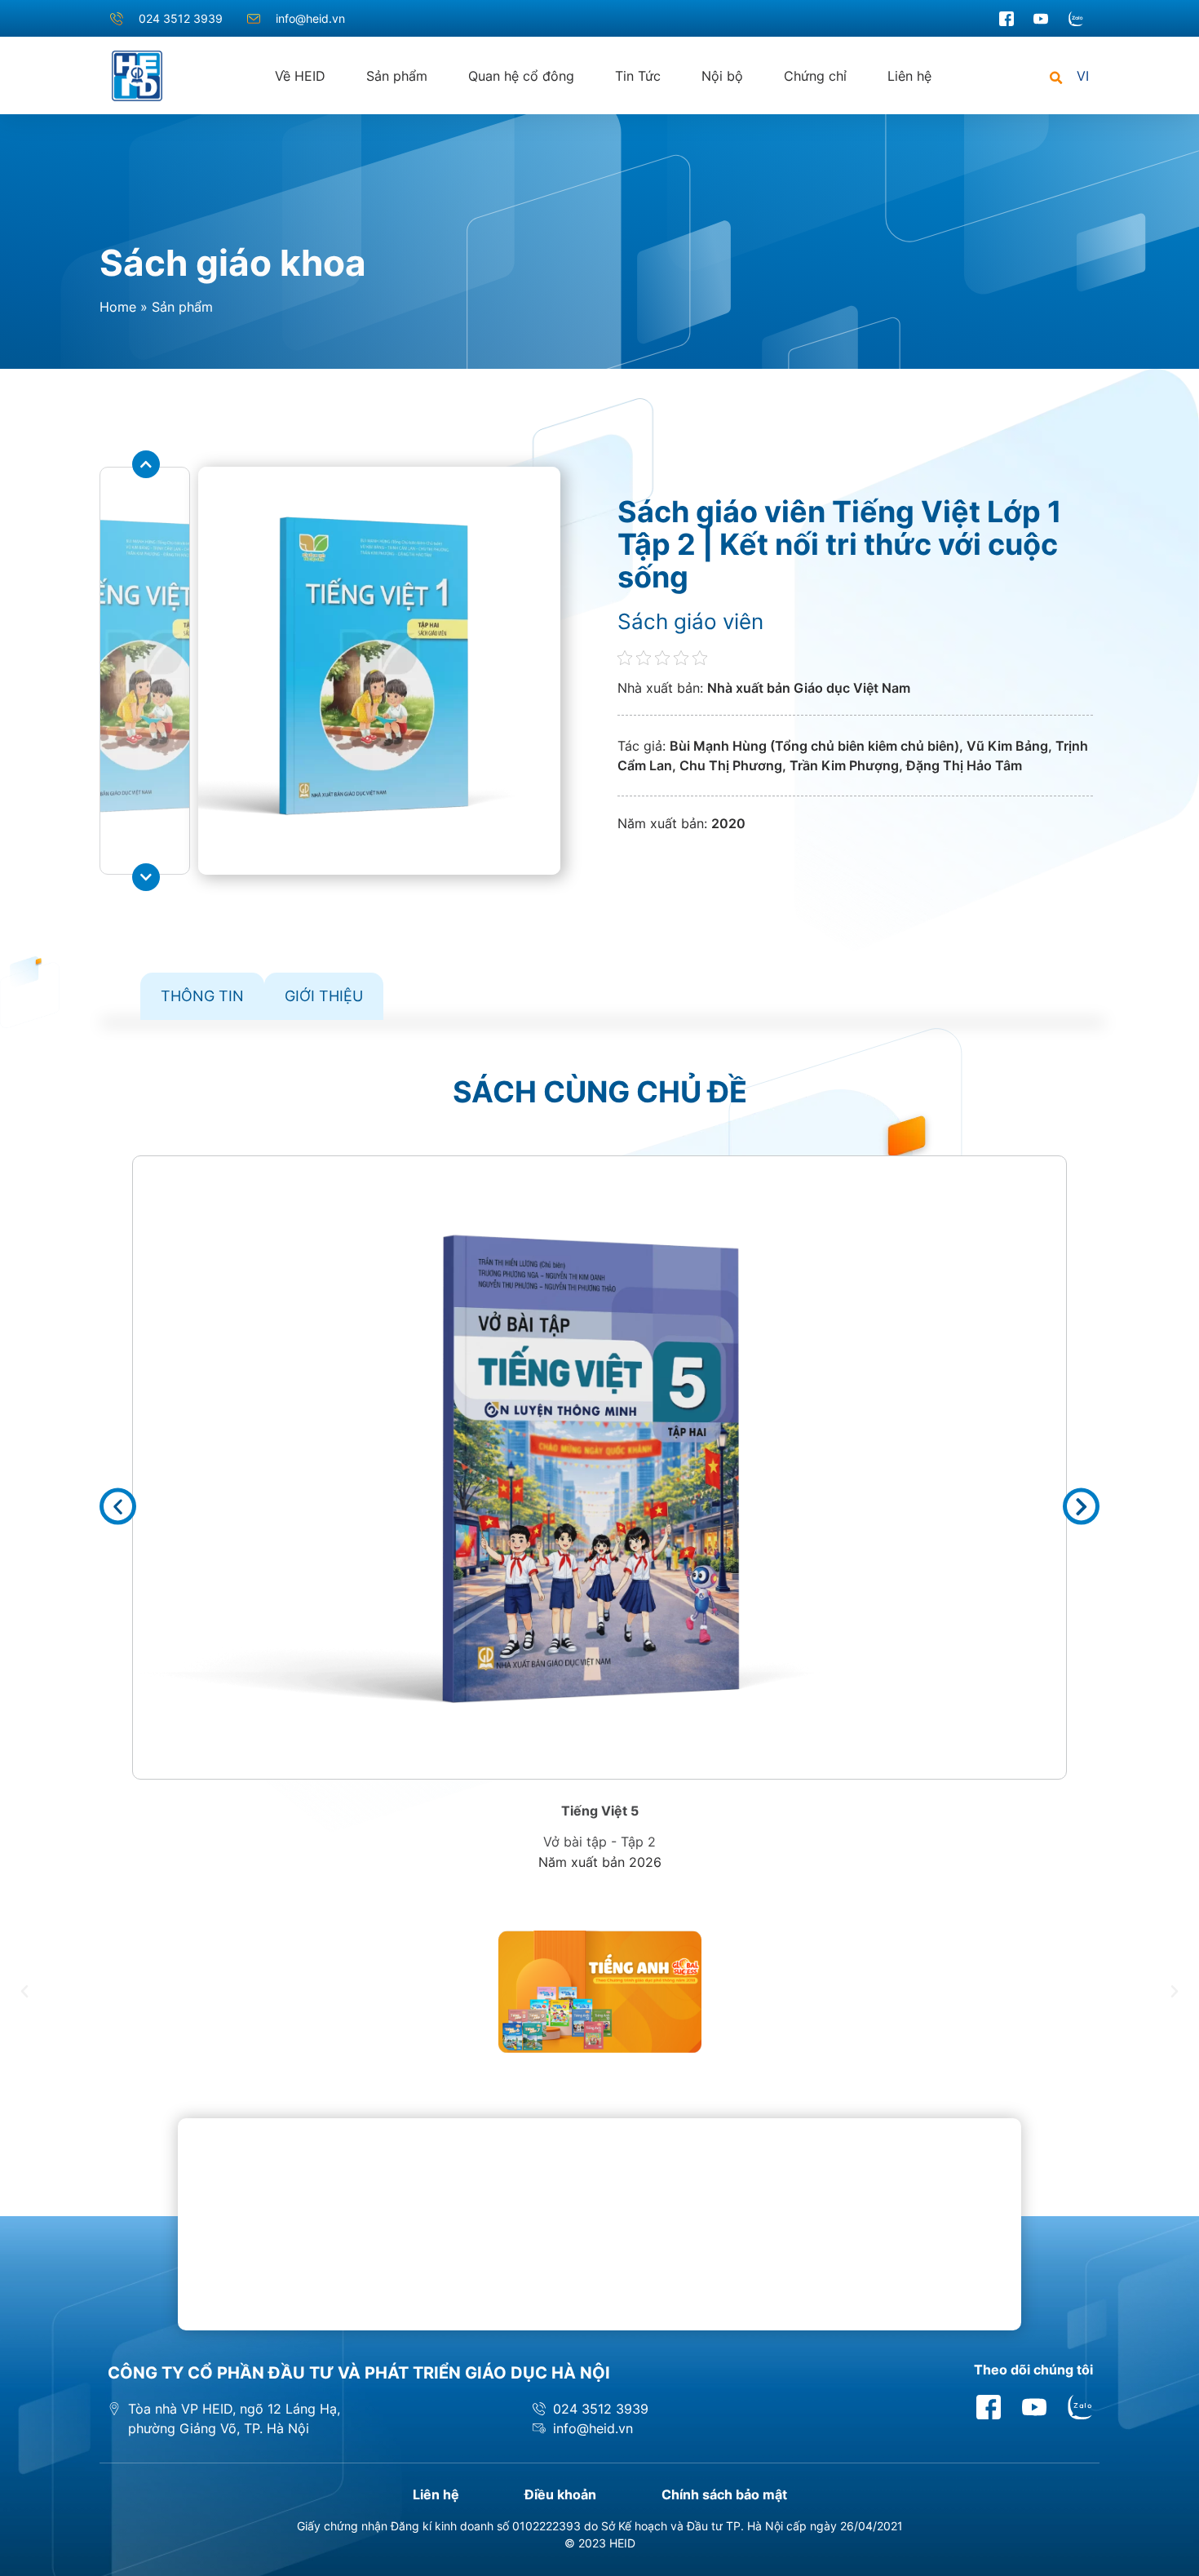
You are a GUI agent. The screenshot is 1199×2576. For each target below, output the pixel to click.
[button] (1056, 79)
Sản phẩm (397, 76)
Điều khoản (560, 2494)
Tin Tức (638, 76)
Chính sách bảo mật (724, 2494)
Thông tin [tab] (202, 996)
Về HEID (300, 76)
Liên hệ (909, 76)
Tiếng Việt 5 (600, 1811)
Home (118, 307)
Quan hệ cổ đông (521, 76)
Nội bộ (722, 76)
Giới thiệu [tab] (324, 996)
